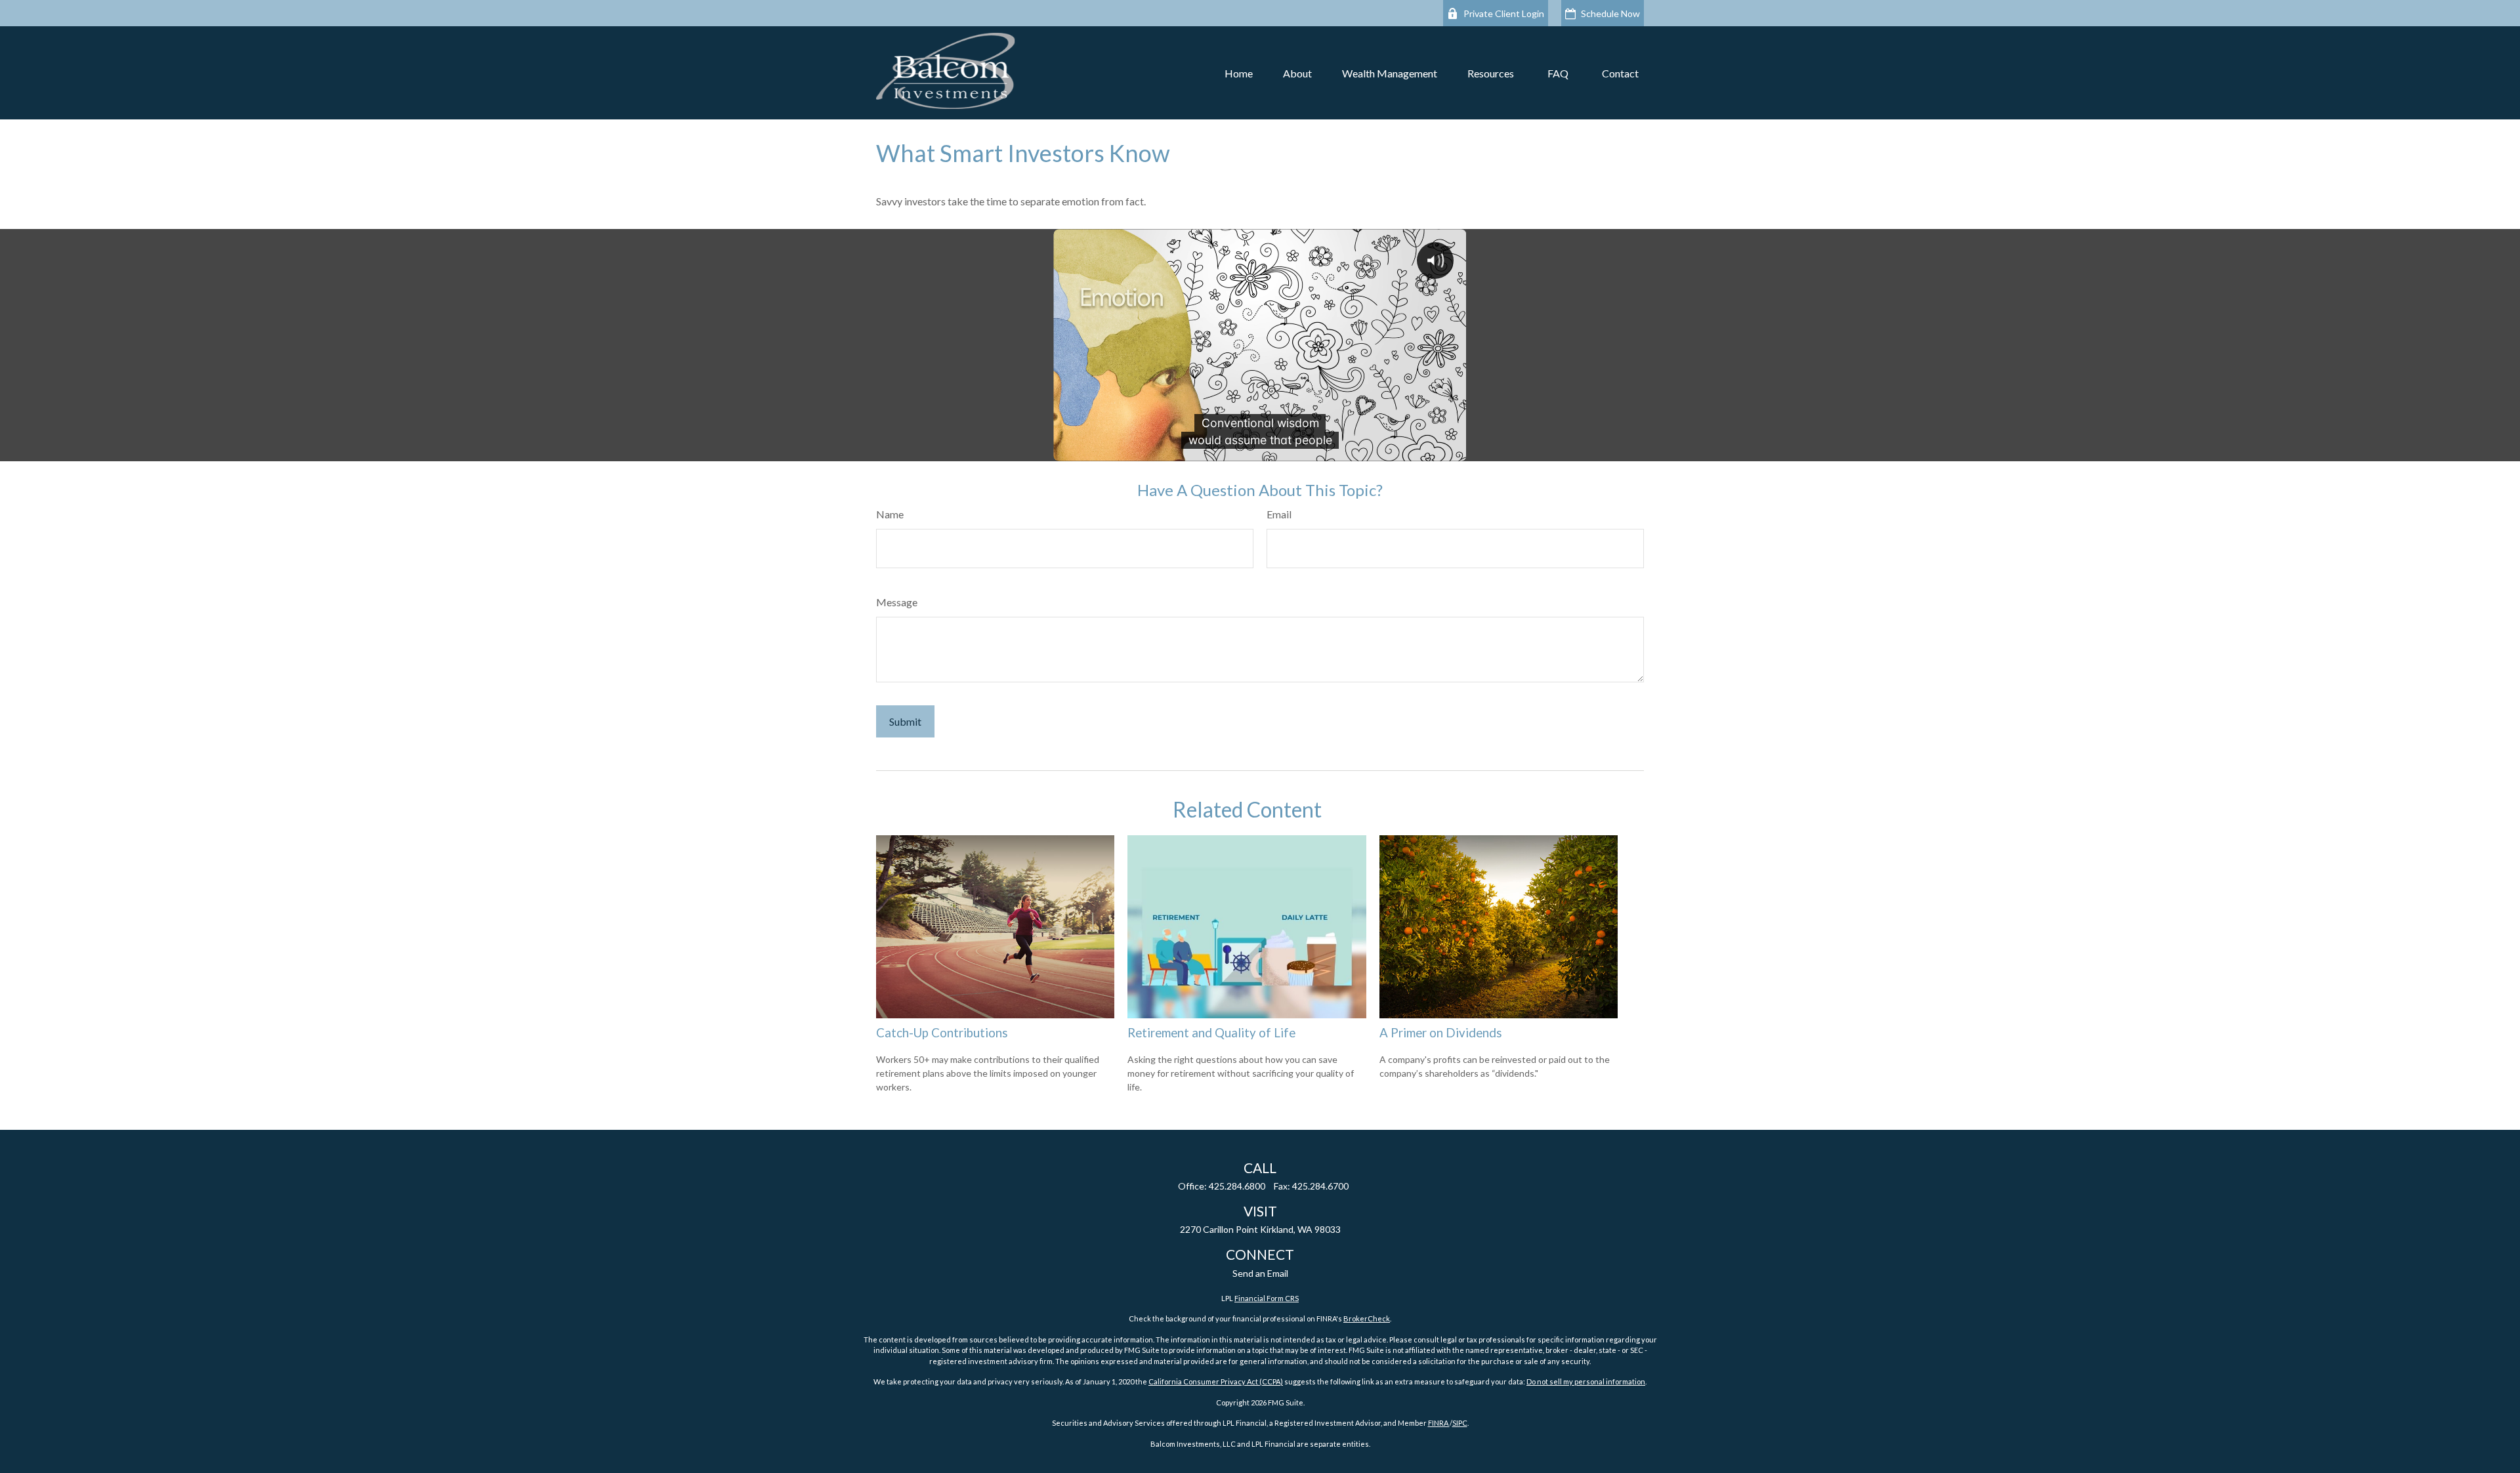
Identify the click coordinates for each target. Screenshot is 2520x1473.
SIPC (1460, 1423)
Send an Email (1260, 1273)
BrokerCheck (1367, 1318)
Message (897, 602)
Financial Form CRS (1267, 1298)
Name (890, 514)
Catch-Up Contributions (942, 1033)
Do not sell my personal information (1586, 1381)
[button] (1239, 73)
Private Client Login (1504, 13)
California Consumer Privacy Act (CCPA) (1216, 1381)
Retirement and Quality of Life (1211, 1033)
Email (1279, 514)
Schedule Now (1610, 13)
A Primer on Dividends (1441, 1033)
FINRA (1439, 1423)
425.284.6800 (1237, 1186)
